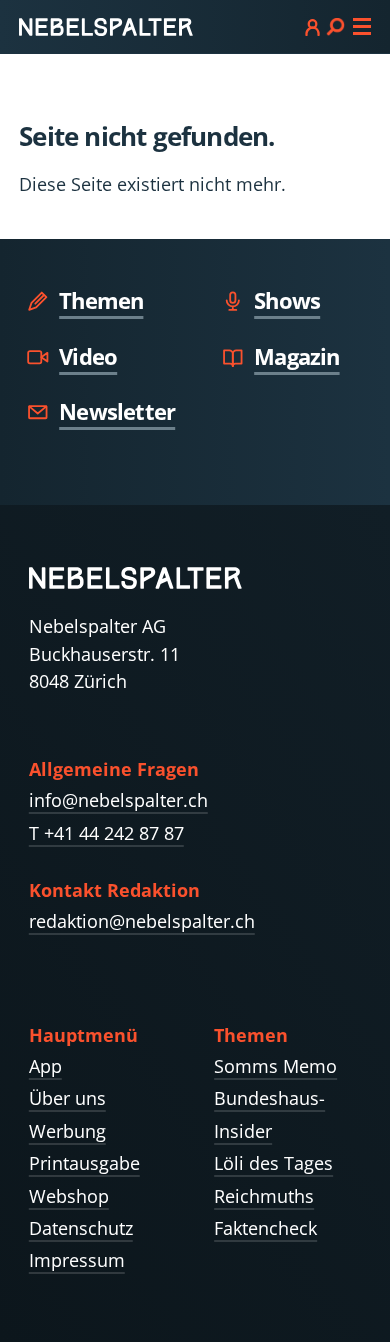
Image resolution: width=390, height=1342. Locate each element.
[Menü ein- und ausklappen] (338, 26)
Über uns (67, 1098)
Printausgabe (84, 1163)
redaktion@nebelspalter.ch (142, 921)
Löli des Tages (273, 1163)
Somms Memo (275, 1066)
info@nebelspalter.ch (118, 800)
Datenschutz (81, 1228)
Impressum (77, 1260)
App (45, 1066)
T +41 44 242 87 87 (106, 833)
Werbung (67, 1131)
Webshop (69, 1196)
